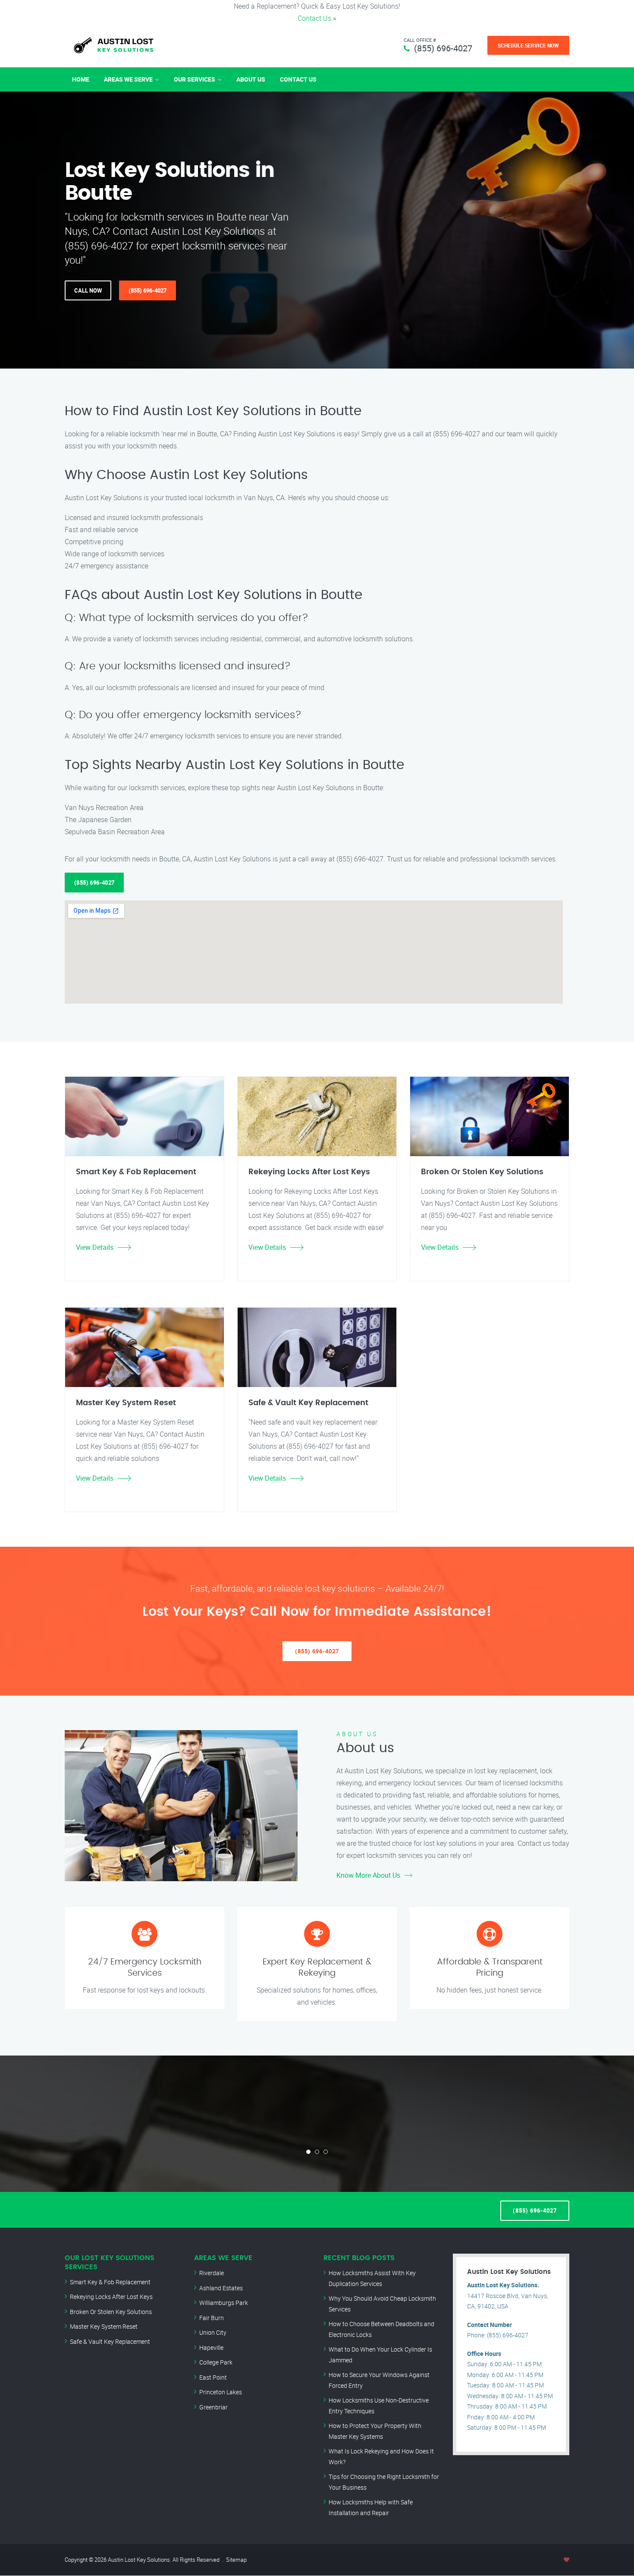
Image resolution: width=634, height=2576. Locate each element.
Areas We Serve (128, 79)
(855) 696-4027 (443, 48)
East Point (213, 2377)
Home (81, 79)
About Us (251, 79)
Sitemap (236, 2560)
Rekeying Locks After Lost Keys (111, 2297)
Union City (213, 2332)
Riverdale (212, 2273)
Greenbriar (213, 2407)
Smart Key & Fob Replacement (110, 2282)
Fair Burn (212, 2318)
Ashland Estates (221, 2288)
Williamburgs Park (224, 2303)
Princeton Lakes (221, 2392)
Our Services (195, 79)
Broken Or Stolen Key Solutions (111, 2312)
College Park (216, 2362)
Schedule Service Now (528, 45)
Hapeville (211, 2347)
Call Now (88, 290)
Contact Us (314, 18)
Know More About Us (368, 1875)
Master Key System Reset (104, 2326)
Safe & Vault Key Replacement (110, 2341)
